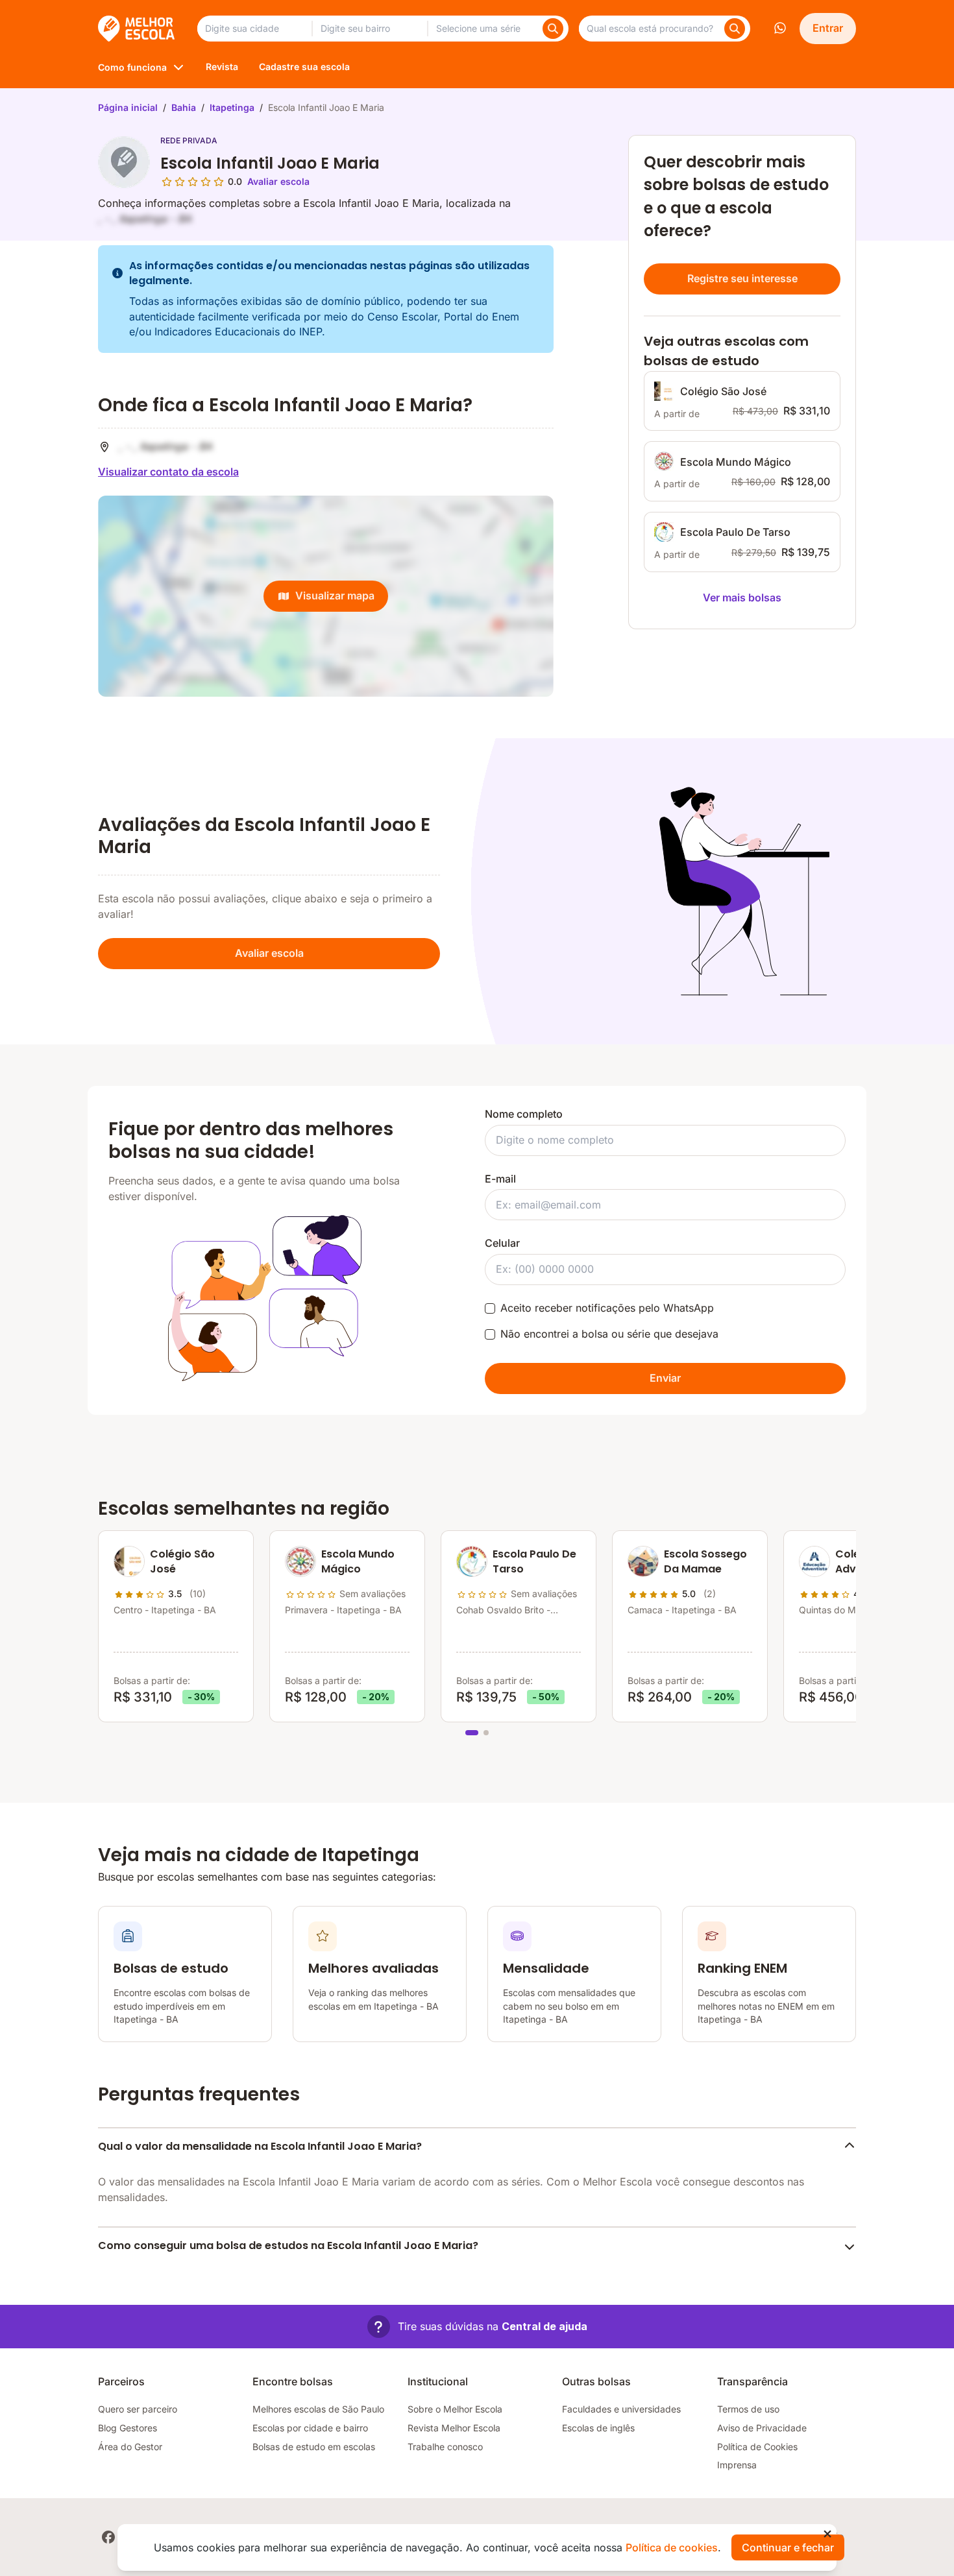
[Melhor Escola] (137, 29)
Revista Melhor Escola (454, 2428)
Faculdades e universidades (621, 2409)
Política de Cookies (757, 2447)
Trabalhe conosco (445, 2447)
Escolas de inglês (598, 2428)
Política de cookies (672, 2547)
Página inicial (128, 107)
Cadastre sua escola (304, 66)
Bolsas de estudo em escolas (314, 2447)
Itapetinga (232, 107)
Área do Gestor (130, 2447)
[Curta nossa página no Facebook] (108, 2537)
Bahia (184, 107)
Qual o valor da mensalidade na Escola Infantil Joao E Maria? (260, 2146)
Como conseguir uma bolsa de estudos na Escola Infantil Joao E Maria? (288, 2245)
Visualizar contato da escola (168, 472)
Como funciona (132, 67)
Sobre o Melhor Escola (455, 2409)
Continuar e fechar (788, 2547)
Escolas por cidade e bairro (310, 2428)
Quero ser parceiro (138, 2409)
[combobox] (254, 29)
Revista (222, 66)
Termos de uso (748, 2409)
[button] (477, 2327)
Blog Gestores (128, 2428)
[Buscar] (553, 29)
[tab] (472, 1733)
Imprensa (737, 2465)
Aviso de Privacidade (762, 2428)
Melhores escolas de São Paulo (318, 2409)
